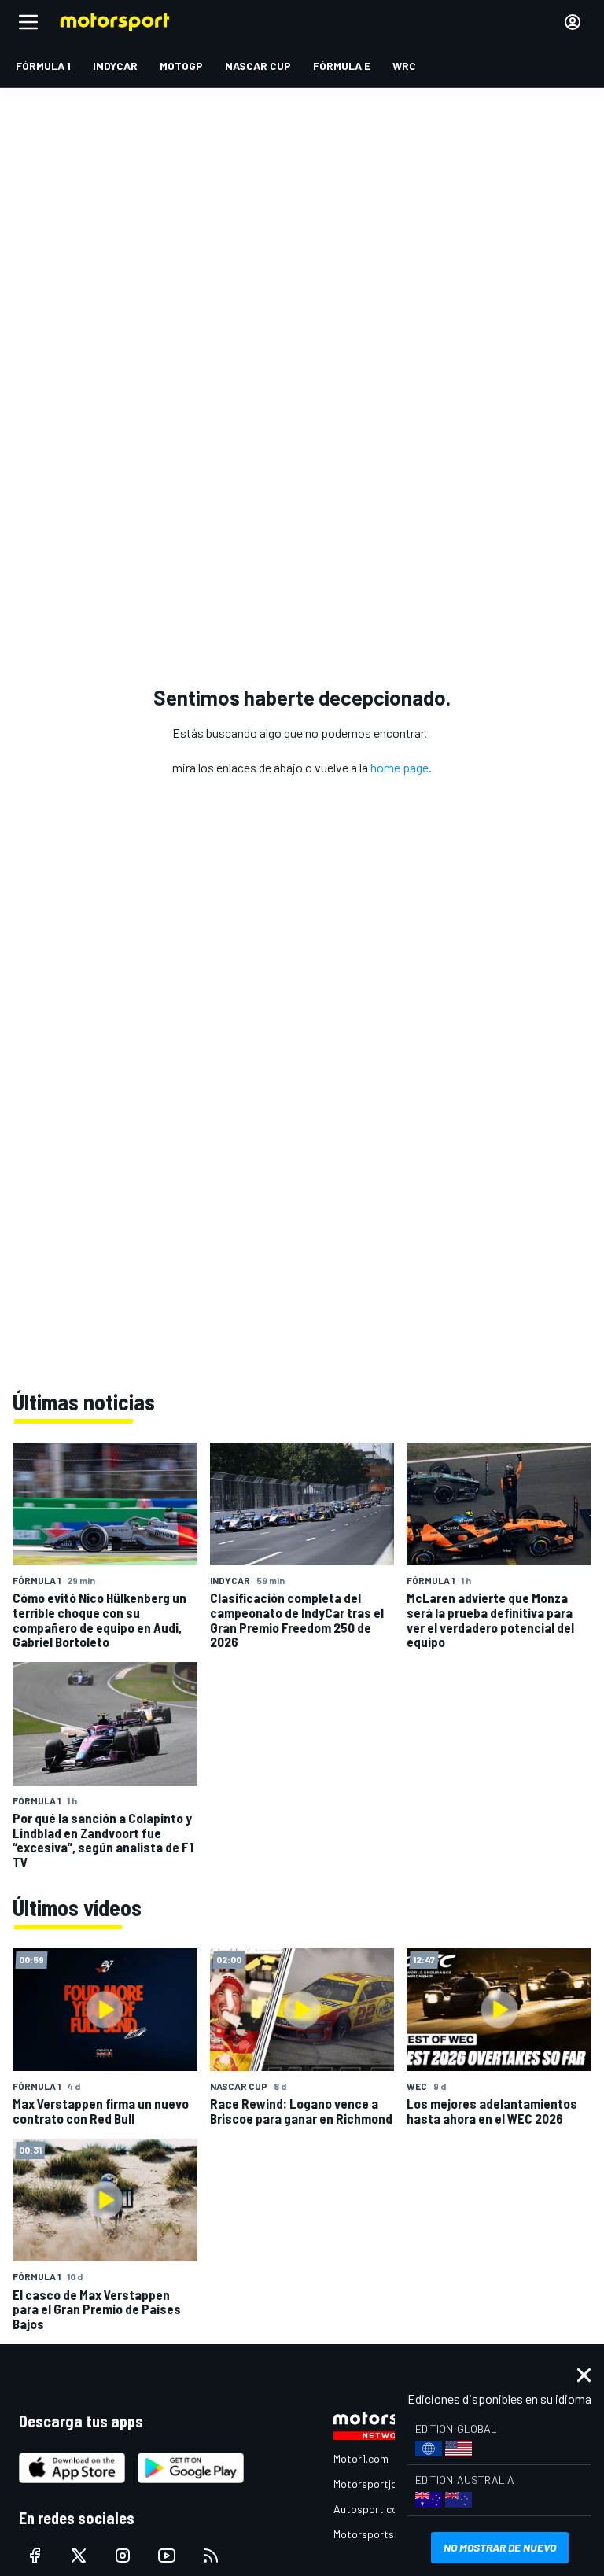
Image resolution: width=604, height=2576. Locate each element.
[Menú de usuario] (573, 22)
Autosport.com (370, 2509)
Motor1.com (361, 2458)
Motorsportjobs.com (383, 2484)
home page (400, 767)
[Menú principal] (28, 22)
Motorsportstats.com (386, 2534)
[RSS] (211, 2556)
